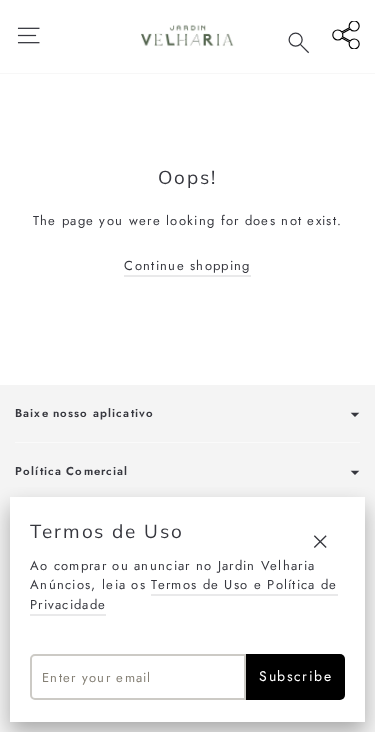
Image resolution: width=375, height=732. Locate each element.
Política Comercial (72, 471)
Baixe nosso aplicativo (84, 413)
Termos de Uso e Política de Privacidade (184, 594)
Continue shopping (187, 265)
